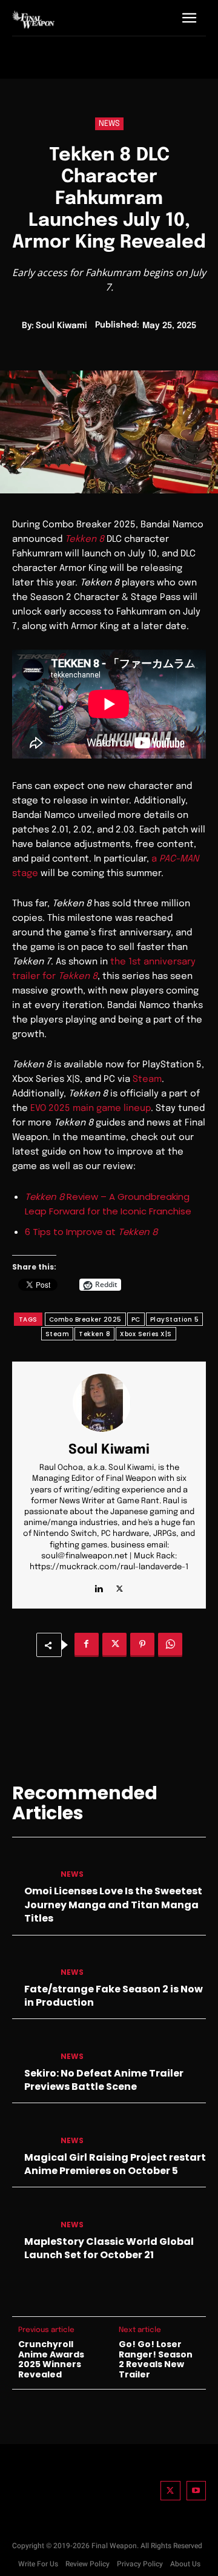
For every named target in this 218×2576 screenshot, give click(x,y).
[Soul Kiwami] (109, 1403)
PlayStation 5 (175, 1319)
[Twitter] (170, 2491)
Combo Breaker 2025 (85, 1319)
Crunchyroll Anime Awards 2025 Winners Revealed (51, 2360)
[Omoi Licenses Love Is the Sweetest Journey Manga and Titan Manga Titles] (31, 1865)
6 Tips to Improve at (91, 1232)
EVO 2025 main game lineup (91, 1108)
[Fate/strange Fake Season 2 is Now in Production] (31, 1963)
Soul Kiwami (61, 326)
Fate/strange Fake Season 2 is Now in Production (114, 1996)
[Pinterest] (142, 1645)
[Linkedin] (98, 1586)
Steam (147, 1079)
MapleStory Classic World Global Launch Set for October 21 (109, 2248)
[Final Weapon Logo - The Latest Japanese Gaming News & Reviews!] (33, 19)
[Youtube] (197, 2491)
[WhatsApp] (170, 1645)
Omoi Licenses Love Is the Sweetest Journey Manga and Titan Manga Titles (113, 1905)
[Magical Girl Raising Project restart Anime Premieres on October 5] (31, 2131)
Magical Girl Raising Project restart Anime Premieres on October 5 (115, 2164)
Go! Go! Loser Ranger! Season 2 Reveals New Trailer (156, 2360)
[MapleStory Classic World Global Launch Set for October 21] (31, 2215)
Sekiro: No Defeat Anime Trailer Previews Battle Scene (104, 2080)
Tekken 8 (94, 1334)
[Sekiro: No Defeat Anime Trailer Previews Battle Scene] (31, 2047)
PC (136, 1319)
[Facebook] (87, 1645)
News (109, 124)
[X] (120, 1586)
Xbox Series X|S (146, 1334)
